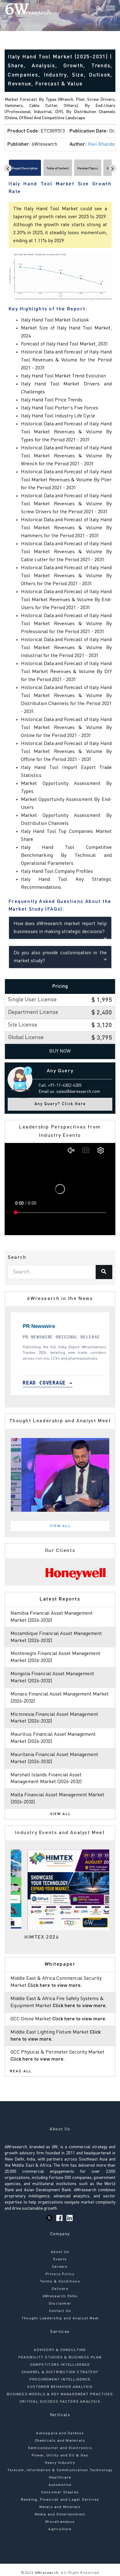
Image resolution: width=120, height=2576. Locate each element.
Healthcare (60, 2478)
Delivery (60, 2289)
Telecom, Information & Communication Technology (60, 2470)
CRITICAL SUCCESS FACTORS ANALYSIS (60, 2402)
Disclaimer (60, 2304)
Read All (21, 2071)
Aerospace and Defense (60, 2433)
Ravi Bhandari (103, 144)
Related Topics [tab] (88, 168)
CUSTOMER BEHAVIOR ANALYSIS (60, 2387)
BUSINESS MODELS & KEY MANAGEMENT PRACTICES (60, 2394)
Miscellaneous (60, 2522)
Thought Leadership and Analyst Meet (60, 2318)
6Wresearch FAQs (60, 2296)
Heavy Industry (60, 2463)
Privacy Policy (60, 2274)
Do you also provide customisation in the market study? (60, 957)
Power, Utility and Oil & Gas (60, 2456)
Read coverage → (47, 1383)
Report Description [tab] (25, 168)
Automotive (60, 2485)
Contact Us (60, 2311)
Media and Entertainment (60, 2515)
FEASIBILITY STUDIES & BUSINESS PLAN (60, 2357)
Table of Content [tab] (58, 168)
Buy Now (60, 1051)
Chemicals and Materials (60, 2441)
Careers (60, 2267)
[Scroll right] (112, 168)
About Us (60, 2252)
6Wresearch (46, 2573)
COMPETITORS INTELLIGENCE (60, 2365)
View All (61, 1526)
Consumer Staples (60, 2492)
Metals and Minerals (60, 2507)
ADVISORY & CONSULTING (60, 2350)
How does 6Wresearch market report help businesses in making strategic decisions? (60, 928)
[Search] (98, 9)
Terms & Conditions (60, 2282)
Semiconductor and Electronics (60, 2448)
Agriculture (60, 2529)
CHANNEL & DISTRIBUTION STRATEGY (60, 2372)
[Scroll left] (8, 168)
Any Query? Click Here (60, 1104)
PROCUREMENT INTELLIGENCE (60, 2380)
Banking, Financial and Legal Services (60, 2500)
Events (60, 2259)
